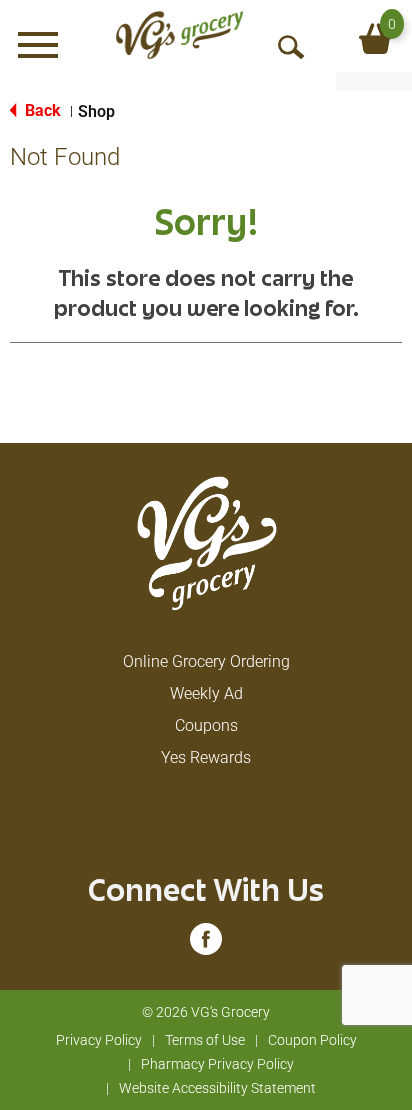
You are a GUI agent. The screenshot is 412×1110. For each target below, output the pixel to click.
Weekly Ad (206, 693)
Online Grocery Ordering (206, 661)
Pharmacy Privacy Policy (217, 1064)
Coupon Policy (312, 1040)
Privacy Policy (99, 1040)
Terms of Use (205, 1040)
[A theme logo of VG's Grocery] (179, 35)
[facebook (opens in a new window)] (206, 945)
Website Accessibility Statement (217, 1088)
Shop (96, 111)
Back (41, 110)
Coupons (206, 725)
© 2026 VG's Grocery (206, 1012)
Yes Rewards (206, 757)
